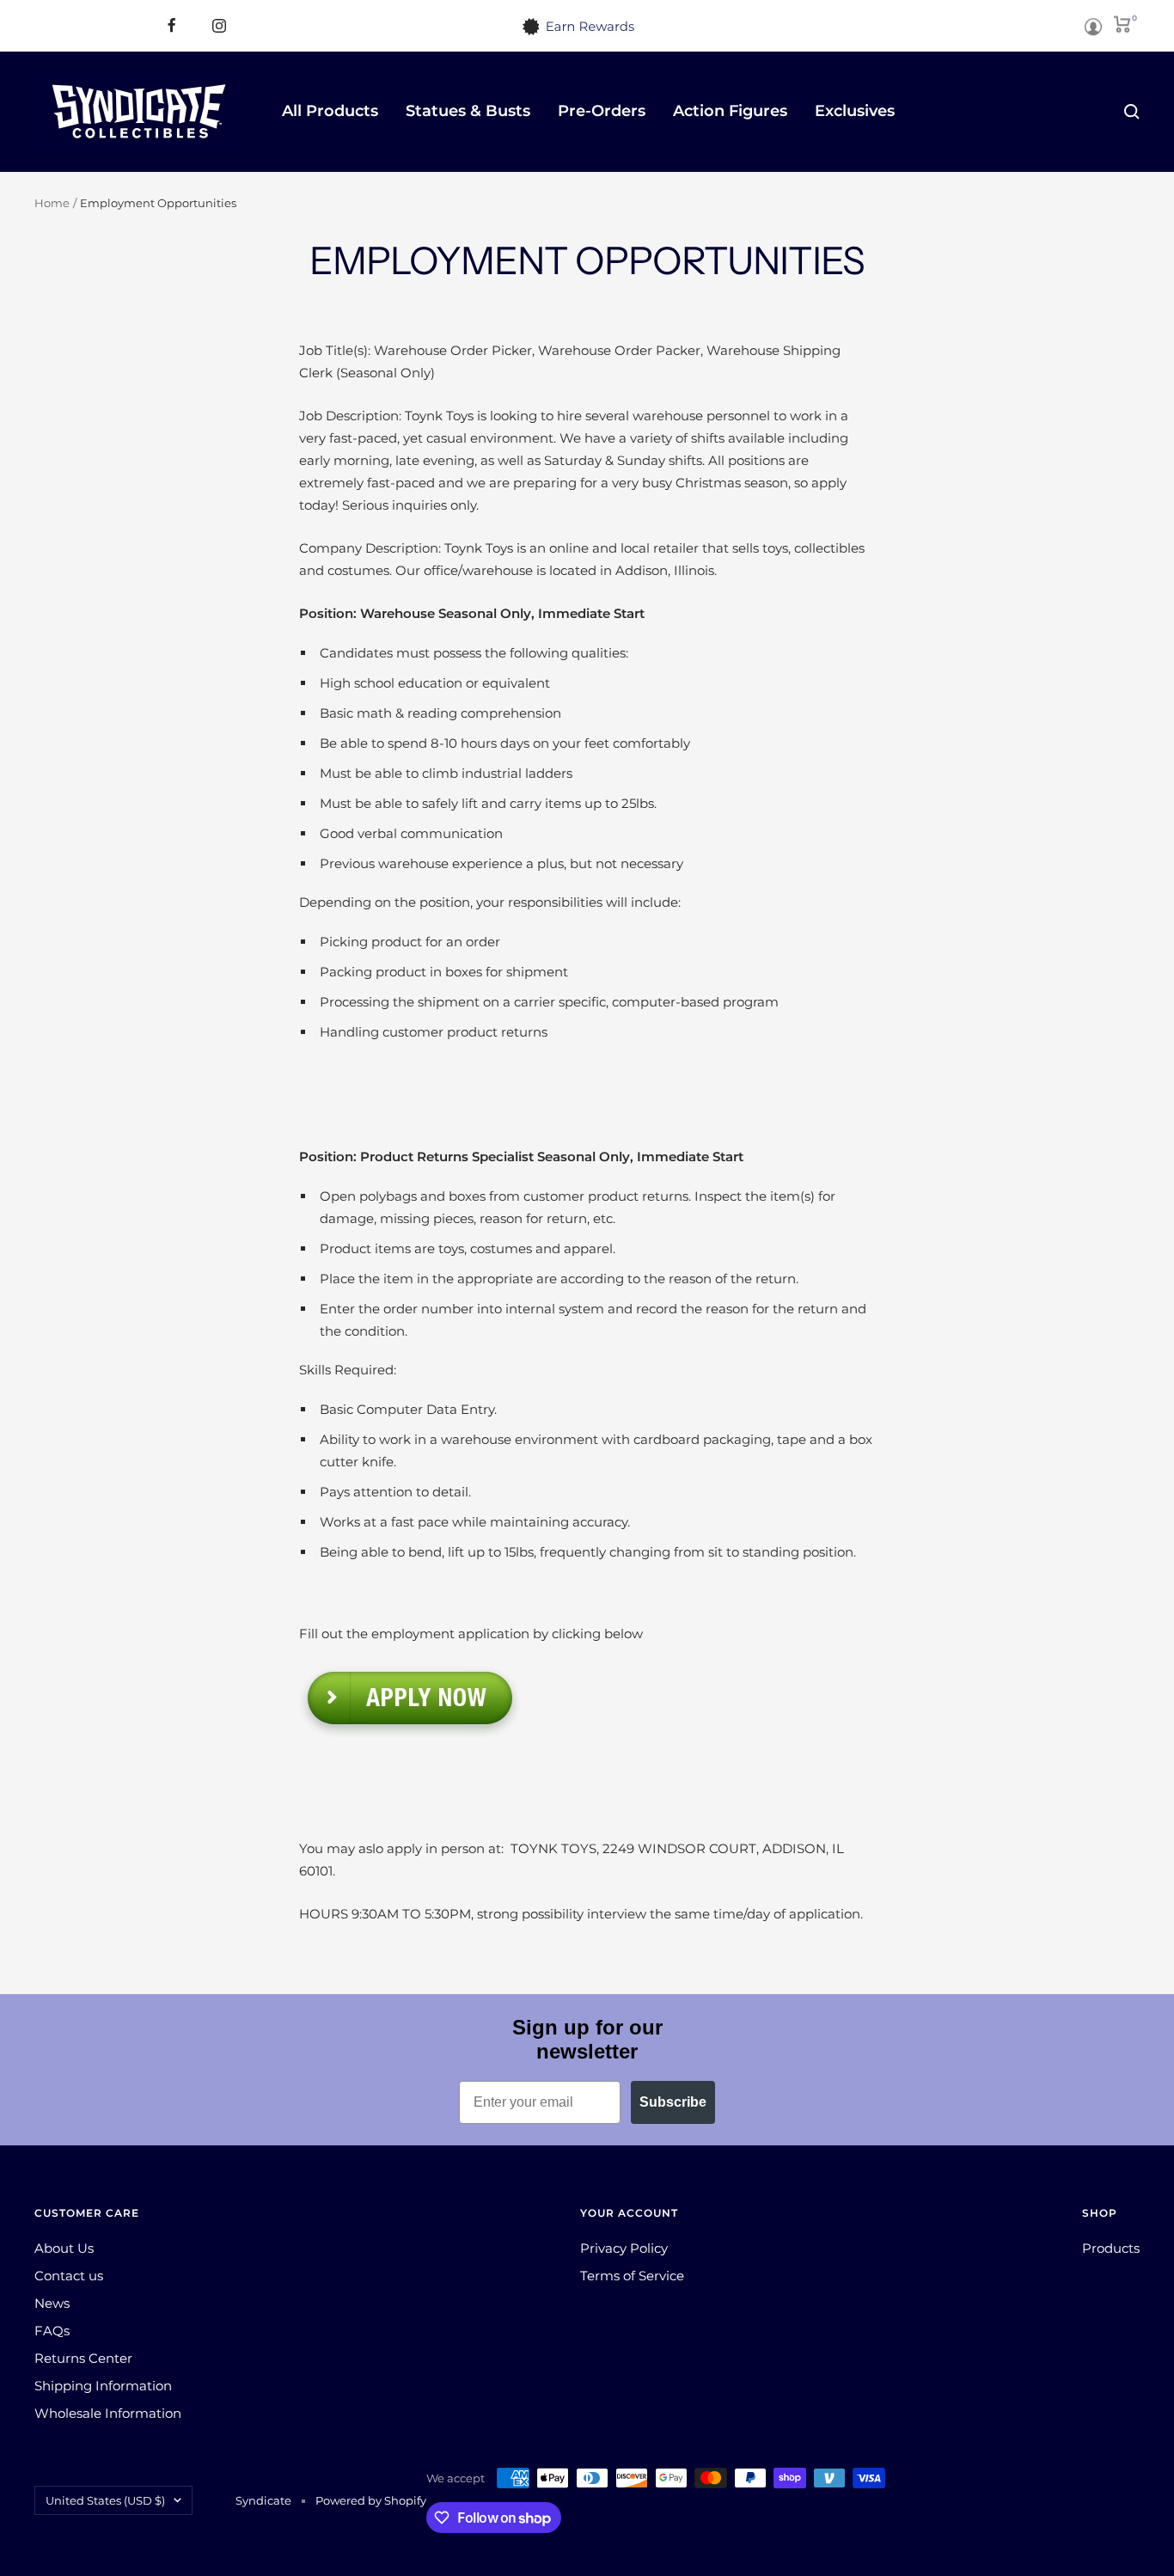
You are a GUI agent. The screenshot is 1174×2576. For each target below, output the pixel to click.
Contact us (69, 2276)
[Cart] (1122, 21)
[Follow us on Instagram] (219, 25)
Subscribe (673, 2102)
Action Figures (730, 111)
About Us (64, 2248)
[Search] (1132, 112)
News (52, 2303)
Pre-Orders (602, 111)
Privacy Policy (624, 2248)
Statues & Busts (468, 111)
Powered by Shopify (371, 2500)
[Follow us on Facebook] (171, 25)
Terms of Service (632, 2276)
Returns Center (83, 2358)
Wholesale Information (108, 2413)
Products (1111, 2248)
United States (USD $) (105, 2500)
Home (52, 203)
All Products (330, 111)
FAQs (52, 2331)
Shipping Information (103, 2386)
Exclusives (855, 111)
